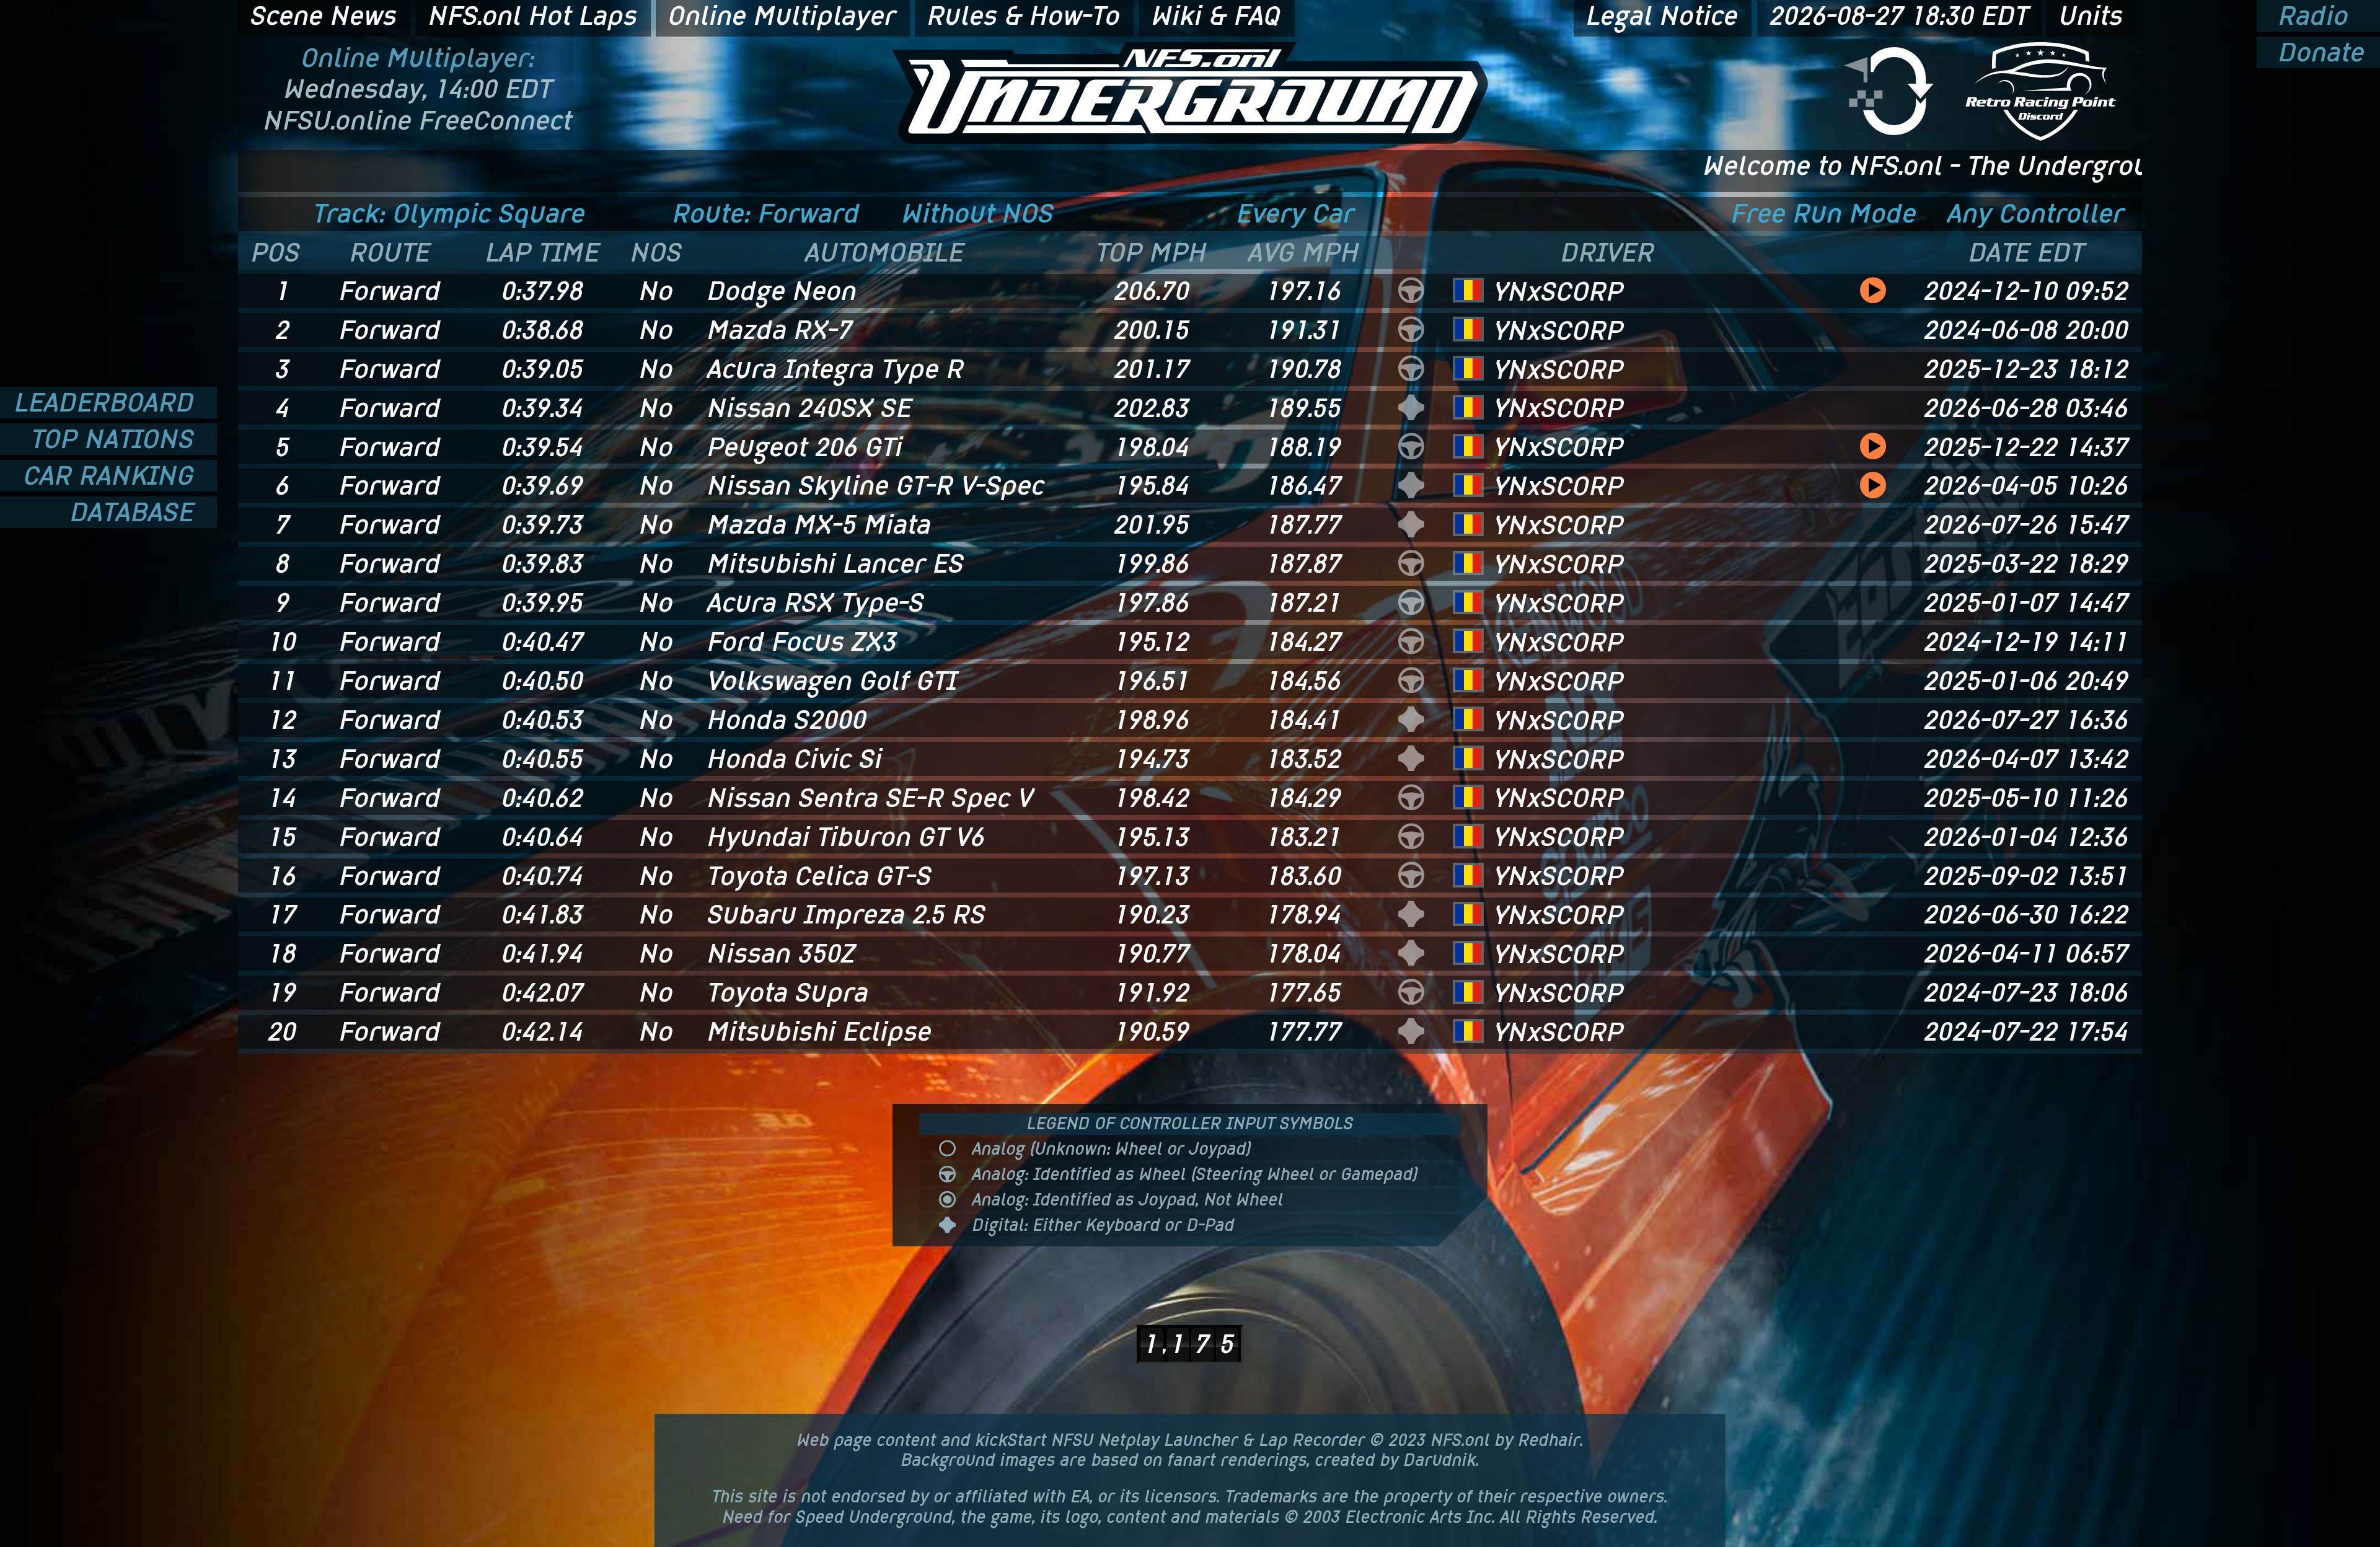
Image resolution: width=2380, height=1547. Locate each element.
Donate (2318, 52)
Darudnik (1440, 1460)
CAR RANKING (113, 476)
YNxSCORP (1559, 291)
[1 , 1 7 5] (1190, 1303)
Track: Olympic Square (450, 214)
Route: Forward (767, 214)
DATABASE (136, 512)
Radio (2310, 16)
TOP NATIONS (117, 439)
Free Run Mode (1824, 214)
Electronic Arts (1404, 1517)
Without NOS (978, 214)
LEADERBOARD (108, 403)
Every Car (1296, 214)
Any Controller (2036, 214)
